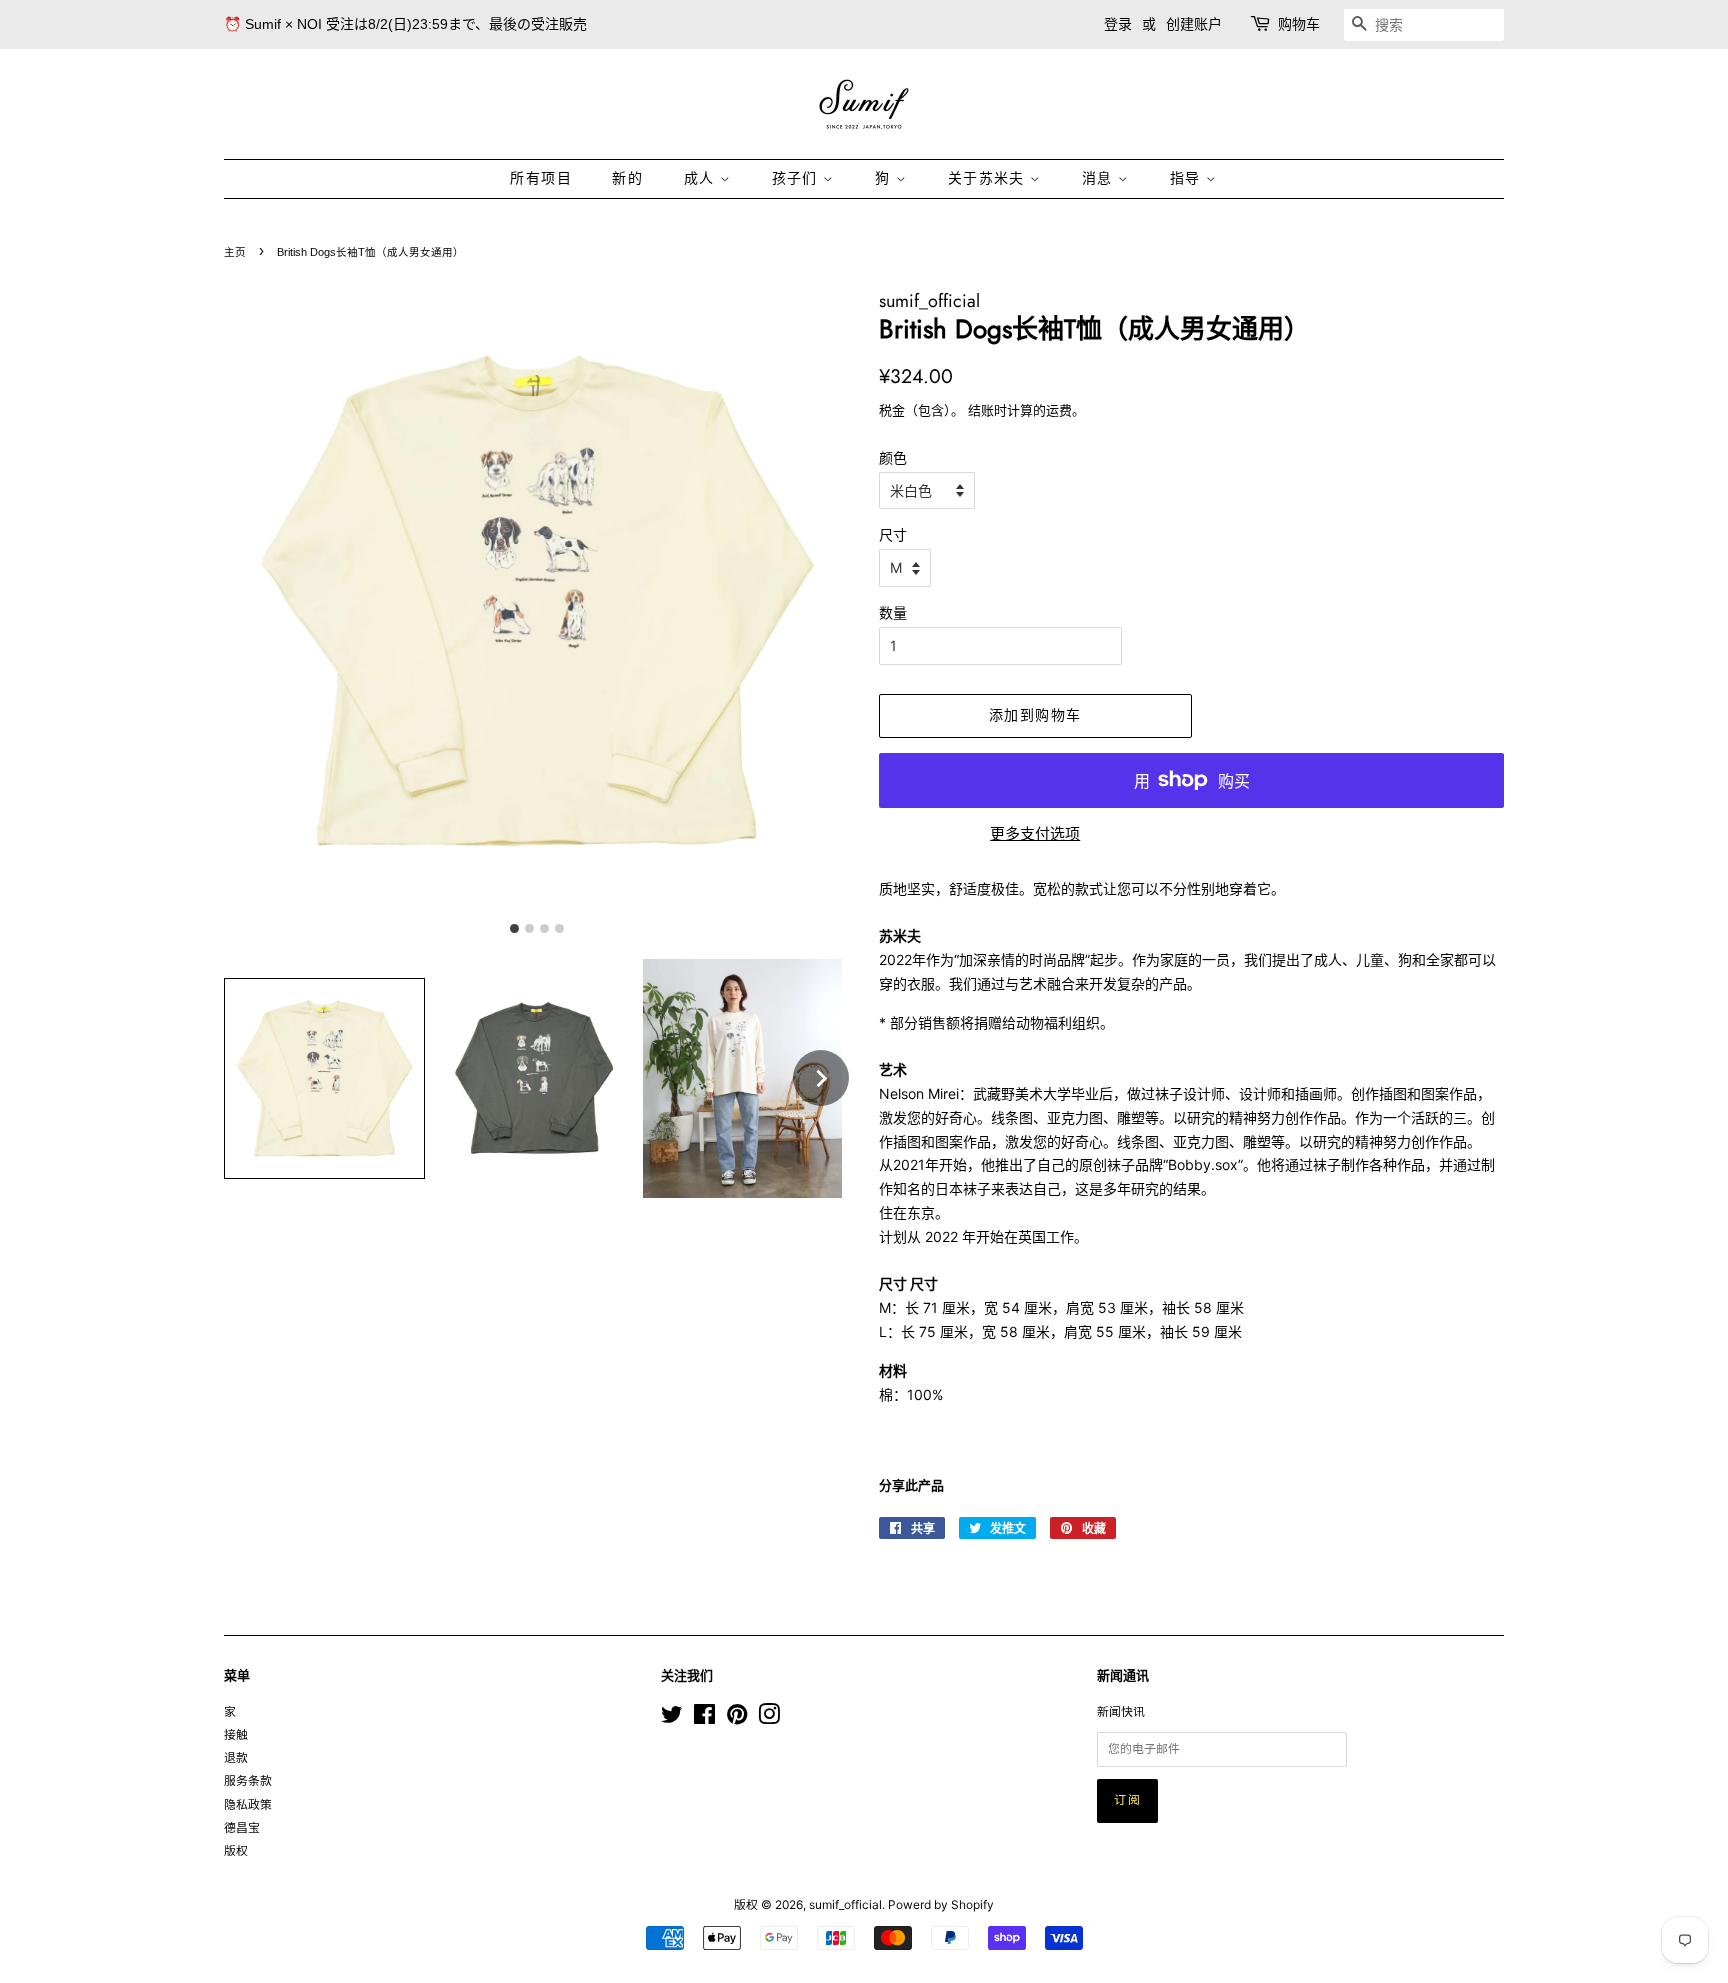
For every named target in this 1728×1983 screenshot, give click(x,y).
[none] (821, 1078)
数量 (893, 612)
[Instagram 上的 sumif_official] (769, 1718)
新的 (627, 178)
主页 (235, 252)
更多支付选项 (1035, 833)
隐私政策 (248, 1804)
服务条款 (248, 1780)
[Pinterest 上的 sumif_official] (737, 1718)
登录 (1118, 24)
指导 (1188, 178)
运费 (1059, 410)
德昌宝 (242, 1827)
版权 (236, 1850)
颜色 (893, 457)
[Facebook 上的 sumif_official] (704, 1718)
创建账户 (1194, 24)
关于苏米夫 (989, 178)
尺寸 (893, 534)
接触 (236, 1734)
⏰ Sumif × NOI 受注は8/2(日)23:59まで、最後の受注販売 (405, 24)
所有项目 (541, 178)
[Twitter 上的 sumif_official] (672, 1718)
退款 (236, 1757)
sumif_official (845, 1904)
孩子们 (798, 178)
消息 (1100, 178)
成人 (702, 178)
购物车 (1299, 24)
